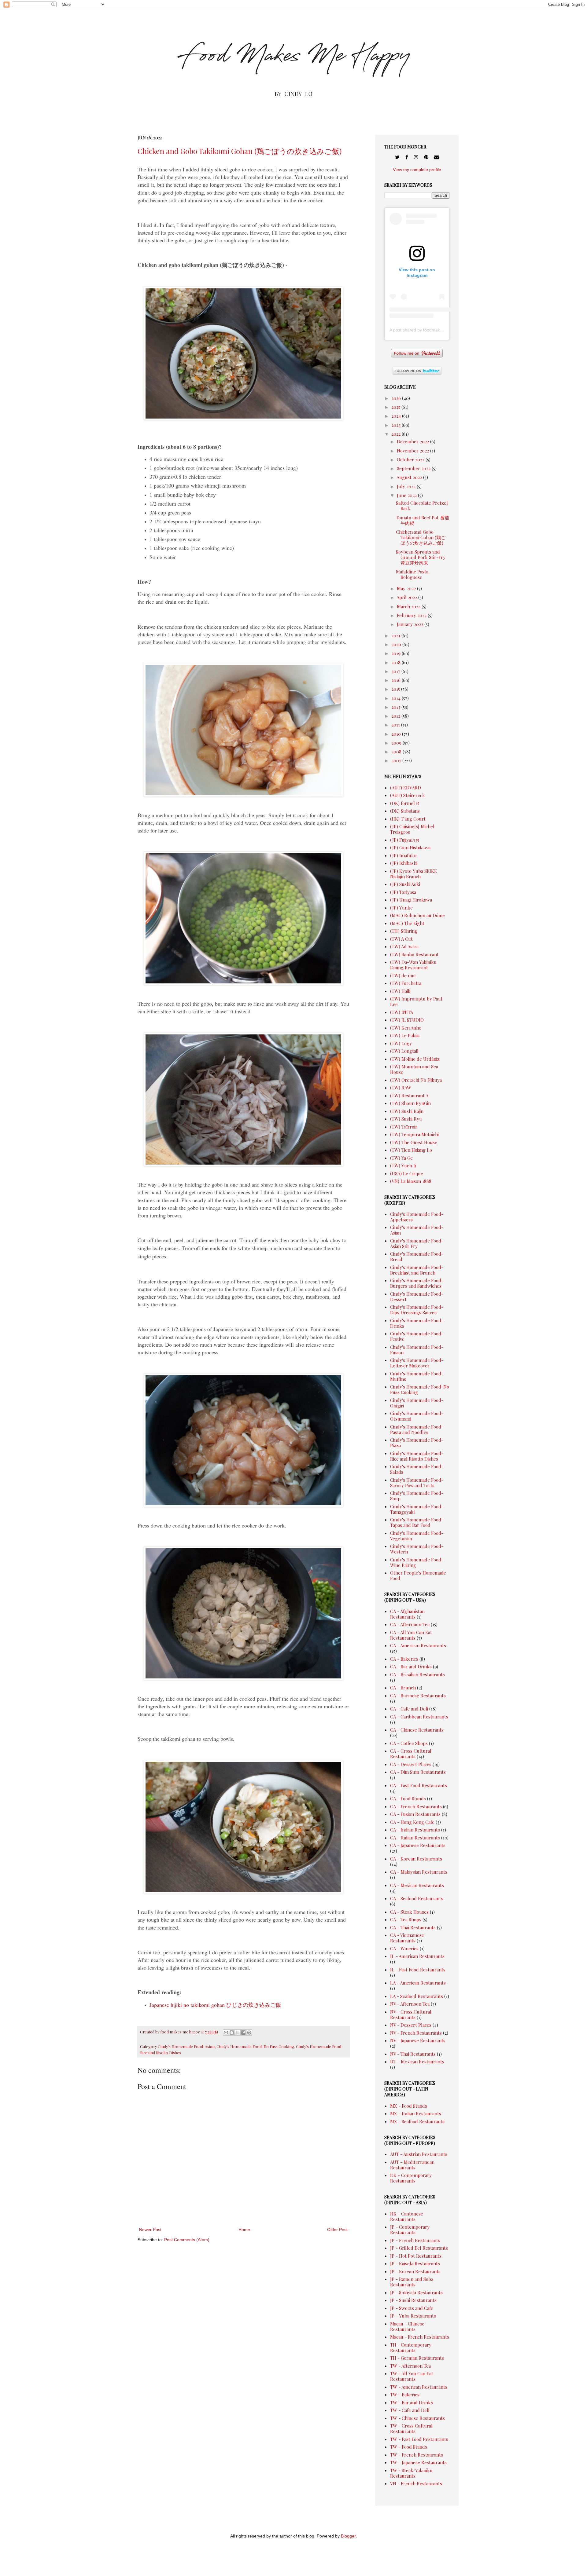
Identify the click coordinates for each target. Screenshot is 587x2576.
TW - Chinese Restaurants (417, 2418)
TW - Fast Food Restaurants (419, 2439)
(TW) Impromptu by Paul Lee (416, 1001)
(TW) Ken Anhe (406, 1028)
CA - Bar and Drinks (411, 1667)
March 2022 (409, 606)
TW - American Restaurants (419, 2387)
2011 (396, 725)
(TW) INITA (402, 1012)
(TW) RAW (401, 1088)
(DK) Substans (405, 811)
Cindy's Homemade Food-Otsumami (417, 1416)
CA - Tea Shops (406, 1919)
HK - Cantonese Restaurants (407, 2216)
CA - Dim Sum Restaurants (418, 1772)
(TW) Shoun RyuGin (410, 1103)
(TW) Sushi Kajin (407, 1111)
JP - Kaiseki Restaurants (415, 2263)
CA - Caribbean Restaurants (419, 1717)
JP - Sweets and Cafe (412, 2308)
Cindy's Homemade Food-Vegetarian (417, 1536)
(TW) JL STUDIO (407, 1020)
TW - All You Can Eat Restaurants (412, 2376)
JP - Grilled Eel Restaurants (419, 2248)
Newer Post (150, 2230)
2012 (396, 716)
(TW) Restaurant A (409, 1096)
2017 (396, 671)
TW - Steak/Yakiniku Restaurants (411, 2473)
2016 (397, 680)
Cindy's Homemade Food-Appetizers (417, 1217)
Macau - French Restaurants (420, 2337)
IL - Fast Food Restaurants (418, 1970)
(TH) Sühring (404, 931)
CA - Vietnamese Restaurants (407, 1938)
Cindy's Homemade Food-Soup (417, 1496)
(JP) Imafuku (403, 855)
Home (244, 2230)
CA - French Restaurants (416, 1806)
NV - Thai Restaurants (413, 2054)
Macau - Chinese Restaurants (407, 2326)
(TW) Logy (401, 1043)
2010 (397, 734)
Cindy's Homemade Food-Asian (186, 2046)
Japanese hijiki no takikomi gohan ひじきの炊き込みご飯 (215, 2005)
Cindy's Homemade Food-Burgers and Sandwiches (417, 1283)
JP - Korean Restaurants (415, 2271)
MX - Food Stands (409, 2106)
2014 (397, 698)
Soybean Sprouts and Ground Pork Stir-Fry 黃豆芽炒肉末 (421, 557)
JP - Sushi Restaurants (413, 2300)
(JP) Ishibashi (404, 863)
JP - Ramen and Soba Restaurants (412, 2282)
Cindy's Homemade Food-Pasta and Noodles (417, 1429)
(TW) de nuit (403, 975)
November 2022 (413, 451)
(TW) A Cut (401, 939)
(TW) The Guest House (414, 1142)
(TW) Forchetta (406, 983)
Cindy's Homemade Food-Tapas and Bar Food (417, 1522)
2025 (396, 407)
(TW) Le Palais (405, 1035)
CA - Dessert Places (411, 1764)
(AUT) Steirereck (408, 795)
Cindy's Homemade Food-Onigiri (417, 1403)
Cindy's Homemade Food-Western (417, 1549)
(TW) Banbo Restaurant (414, 954)
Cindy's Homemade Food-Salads (417, 1469)
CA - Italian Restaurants (415, 1838)
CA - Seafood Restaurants (417, 1898)
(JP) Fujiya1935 (405, 840)
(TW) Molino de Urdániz (415, 1059)
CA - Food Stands (408, 1798)
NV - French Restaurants (416, 2033)
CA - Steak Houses (409, 1912)
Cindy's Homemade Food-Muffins (417, 1376)
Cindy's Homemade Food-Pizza (417, 1443)
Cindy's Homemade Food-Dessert (417, 1297)
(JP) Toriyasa (403, 892)
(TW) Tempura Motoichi (414, 1134)
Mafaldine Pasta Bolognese (412, 574)
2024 (397, 416)
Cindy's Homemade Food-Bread (417, 1257)
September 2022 (414, 468)
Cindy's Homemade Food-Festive (417, 1336)
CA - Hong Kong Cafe (412, 1822)
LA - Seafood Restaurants (417, 1996)
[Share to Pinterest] (249, 2033)
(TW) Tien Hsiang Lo (411, 1150)
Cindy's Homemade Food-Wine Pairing (417, 1562)
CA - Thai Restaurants (413, 1927)
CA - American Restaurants (418, 1645)
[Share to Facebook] (243, 2033)
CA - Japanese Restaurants (418, 1845)
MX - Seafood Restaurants (417, 2121)
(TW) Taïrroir (404, 1127)
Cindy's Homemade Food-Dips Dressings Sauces (417, 1310)
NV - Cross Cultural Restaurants (411, 2014)
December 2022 (413, 441)
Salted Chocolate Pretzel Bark (422, 506)
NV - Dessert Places (411, 2025)
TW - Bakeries (405, 2395)
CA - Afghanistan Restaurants (407, 1614)
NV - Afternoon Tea (410, 2004)
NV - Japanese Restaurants (418, 2040)
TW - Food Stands (409, 2447)
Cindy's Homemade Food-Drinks (417, 1323)
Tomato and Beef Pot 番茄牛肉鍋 (423, 520)
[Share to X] (238, 2033)
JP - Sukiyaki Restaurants (416, 2292)
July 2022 (407, 486)
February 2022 (412, 615)
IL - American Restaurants (417, 1956)
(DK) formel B (404, 803)
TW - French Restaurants (417, 2455)
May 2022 (407, 588)
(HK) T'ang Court (408, 819)
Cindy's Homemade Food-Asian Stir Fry (417, 1243)
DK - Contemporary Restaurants (411, 2178)
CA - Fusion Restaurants (415, 1814)
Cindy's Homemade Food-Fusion (417, 1350)
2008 (397, 752)
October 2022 (411, 459)
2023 (397, 425)
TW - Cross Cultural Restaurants (411, 2428)
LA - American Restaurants (418, 1983)
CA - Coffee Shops (409, 1743)
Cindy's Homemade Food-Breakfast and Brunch (417, 1270)
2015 (396, 689)
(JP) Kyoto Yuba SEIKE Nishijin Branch (413, 874)
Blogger (348, 2536)
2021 (396, 635)
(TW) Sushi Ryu (406, 1119)
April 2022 (407, 597)
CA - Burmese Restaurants (418, 1696)
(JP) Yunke (401, 908)
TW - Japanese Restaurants (418, 2462)
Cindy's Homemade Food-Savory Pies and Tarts (417, 1483)
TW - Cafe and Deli (410, 2410)
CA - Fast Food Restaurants (419, 1785)
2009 (397, 743)
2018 (397, 662)
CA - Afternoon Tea (410, 1624)
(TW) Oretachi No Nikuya (416, 1080)
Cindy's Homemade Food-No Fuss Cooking (255, 2046)
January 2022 (411, 624)
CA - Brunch (403, 1688)
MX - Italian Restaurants (416, 2113)
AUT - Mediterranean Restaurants (412, 2165)
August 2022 (410, 477)
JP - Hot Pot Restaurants (416, 2256)
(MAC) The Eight (407, 923)
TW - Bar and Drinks (412, 2402)
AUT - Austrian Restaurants (419, 2154)
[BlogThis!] (232, 2033)
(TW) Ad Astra (404, 946)
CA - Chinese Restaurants (417, 1730)
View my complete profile (417, 170)
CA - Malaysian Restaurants (419, 1872)
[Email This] (226, 2033)
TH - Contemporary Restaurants (411, 2347)
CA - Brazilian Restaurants (417, 1674)
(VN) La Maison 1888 (411, 1181)
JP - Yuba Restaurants (413, 2316)
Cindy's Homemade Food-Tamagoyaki (417, 1509)
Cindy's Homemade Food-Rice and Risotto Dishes (417, 1456)
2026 (397, 398)
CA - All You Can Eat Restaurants (411, 1635)
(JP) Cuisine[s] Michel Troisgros (412, 829)
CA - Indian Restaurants (415, 1830)
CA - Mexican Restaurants (417, 1885)
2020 (397, 644)
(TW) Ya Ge (401, 1158)
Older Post (337, 2230)
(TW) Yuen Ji (403, 1165)
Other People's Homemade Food (418, 1575)
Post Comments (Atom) (187, 2240)
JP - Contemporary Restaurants (410, 2230)
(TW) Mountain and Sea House (414, 1069)
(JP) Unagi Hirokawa (411, 900)
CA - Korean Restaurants (416, 1859)
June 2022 (407, 495)
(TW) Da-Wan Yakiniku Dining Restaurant (413, 965)
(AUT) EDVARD (406, 788)
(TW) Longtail (404, 1051)
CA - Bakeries (404, 1659)
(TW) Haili (400, 991)
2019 (397, 653)
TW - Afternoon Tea (410, 2366)
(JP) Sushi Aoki (405, 884)
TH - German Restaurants (417, 2358)
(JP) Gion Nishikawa (410, 847)
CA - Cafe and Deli (409, 1709)
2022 (397, 434)
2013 (396, 707)
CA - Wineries (404, 1948)
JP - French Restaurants (415, 2240)
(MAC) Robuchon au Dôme (417, 915)
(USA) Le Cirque (407, 1173)
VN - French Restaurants (416, 2483)
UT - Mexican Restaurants (417, 2062)
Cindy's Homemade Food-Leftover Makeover (417, 1363)
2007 (397, 760)
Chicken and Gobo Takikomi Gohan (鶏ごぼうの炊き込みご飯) (240, 151)
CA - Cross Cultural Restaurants (411, 1754)
